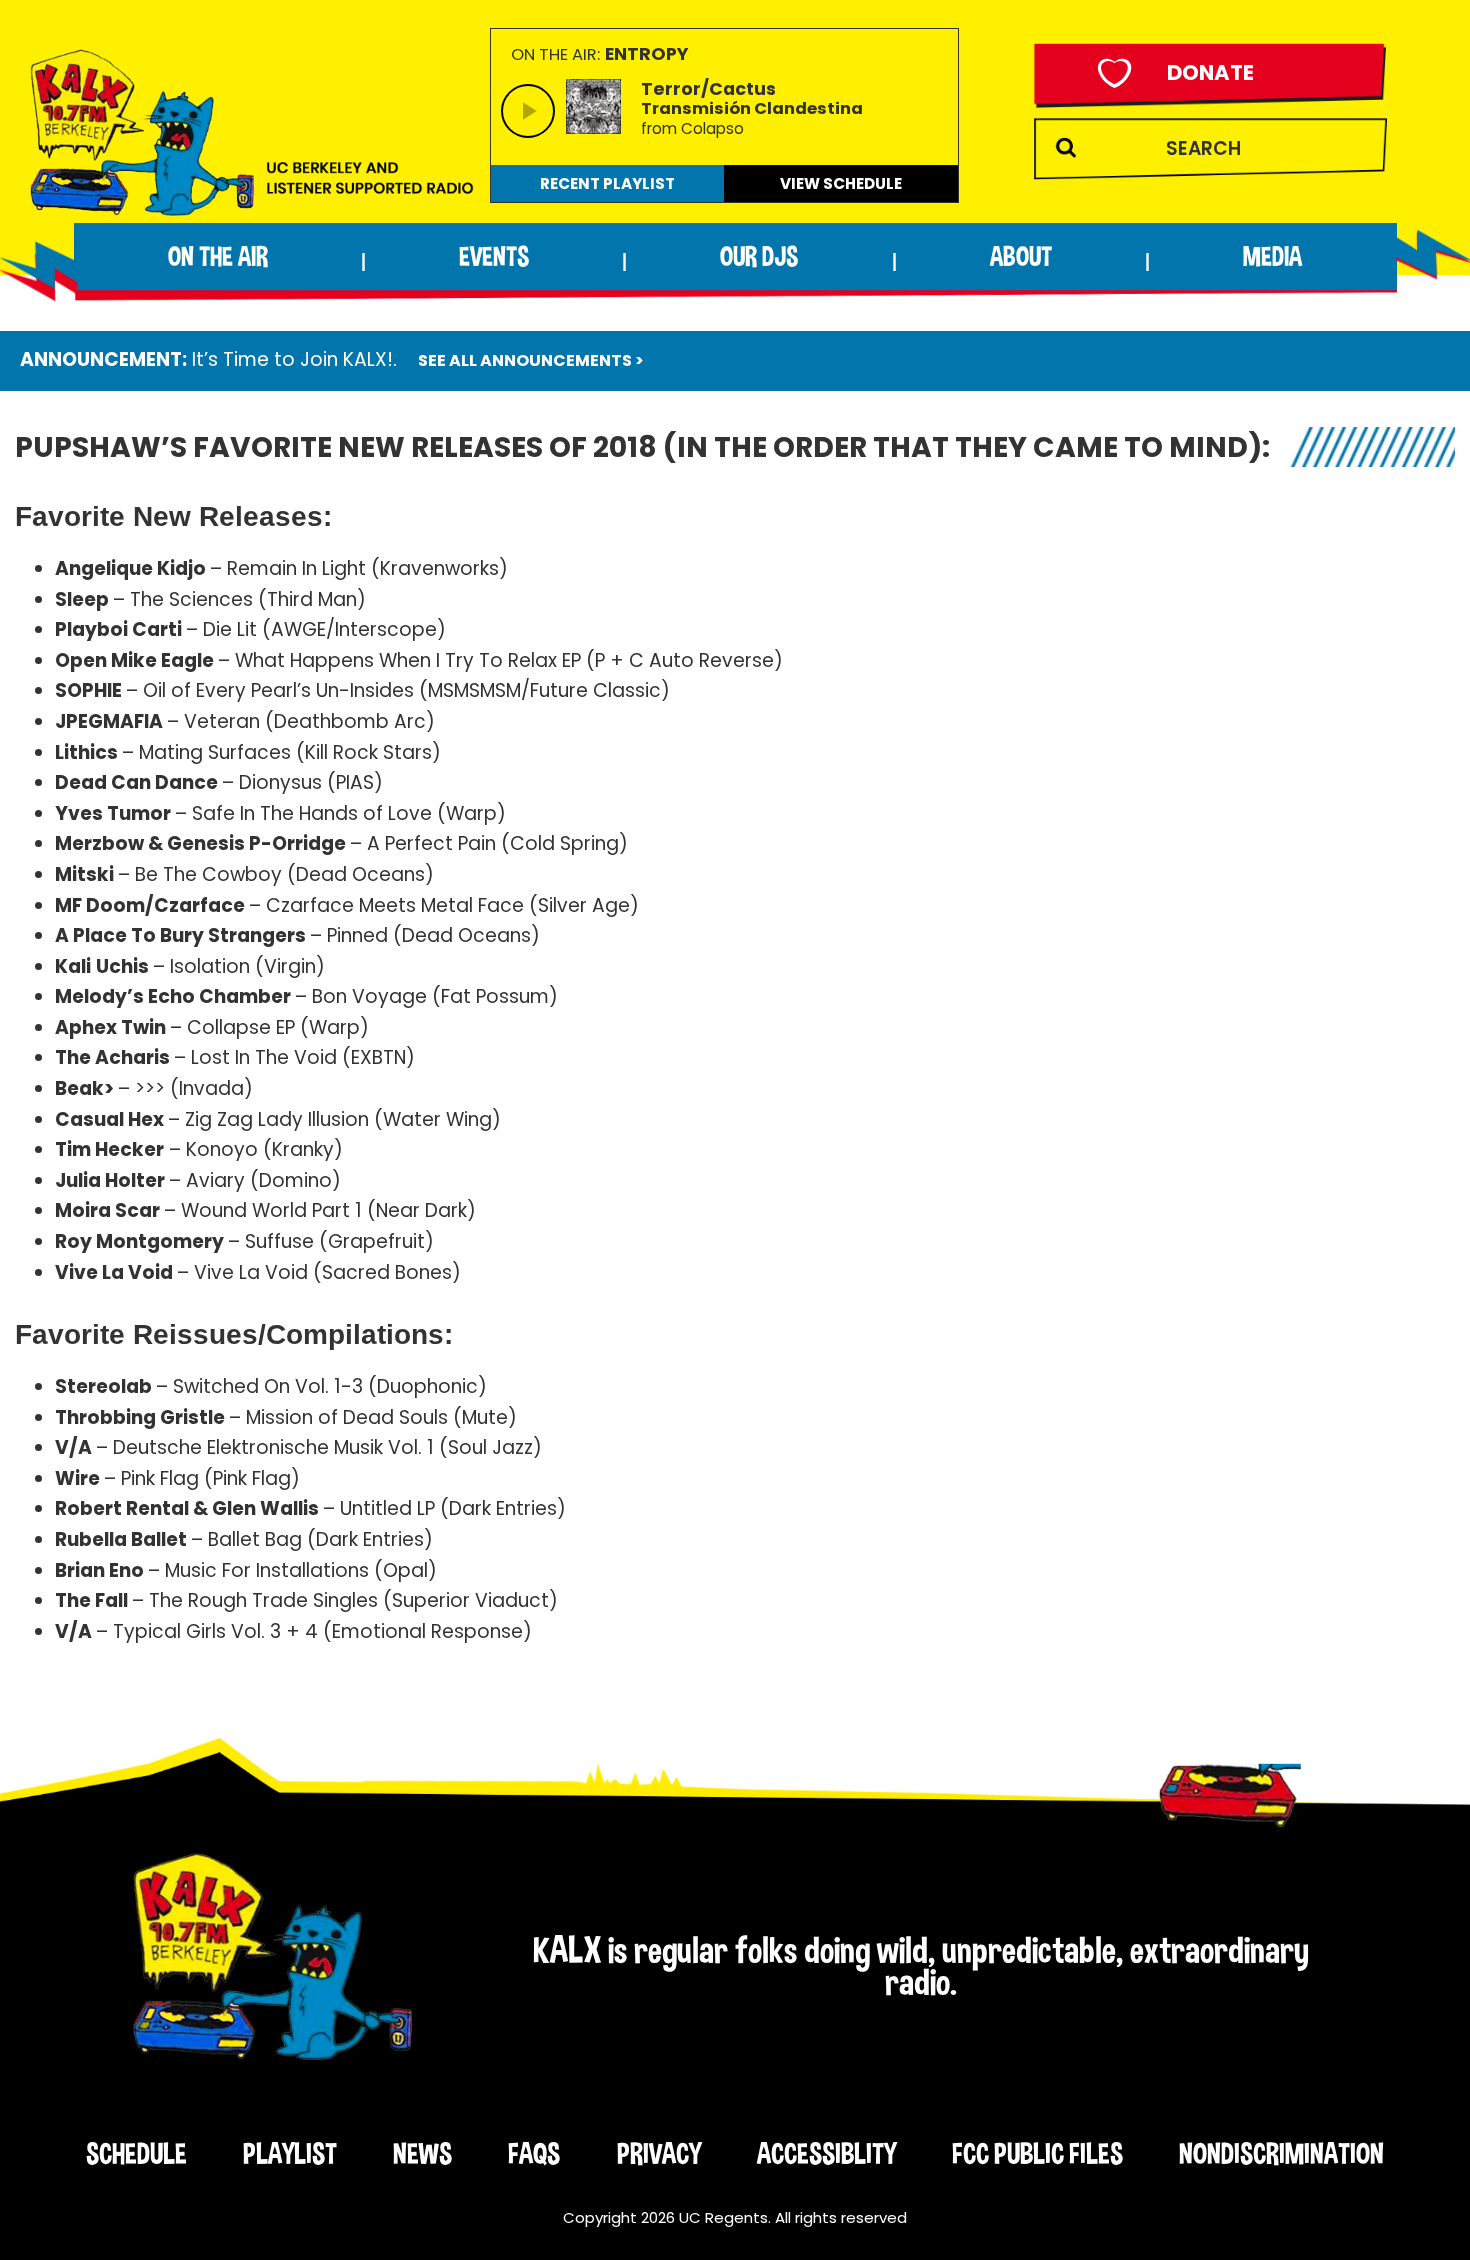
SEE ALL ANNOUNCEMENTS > (531, 360)
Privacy (659, 2153)
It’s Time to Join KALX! (292, 359)
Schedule (136, 2153)
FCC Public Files (1037, 2153)
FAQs (534, 2153)
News (422, 2153)
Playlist (290, 2153)
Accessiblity (826, 2153)
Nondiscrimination (1281, 2153)
